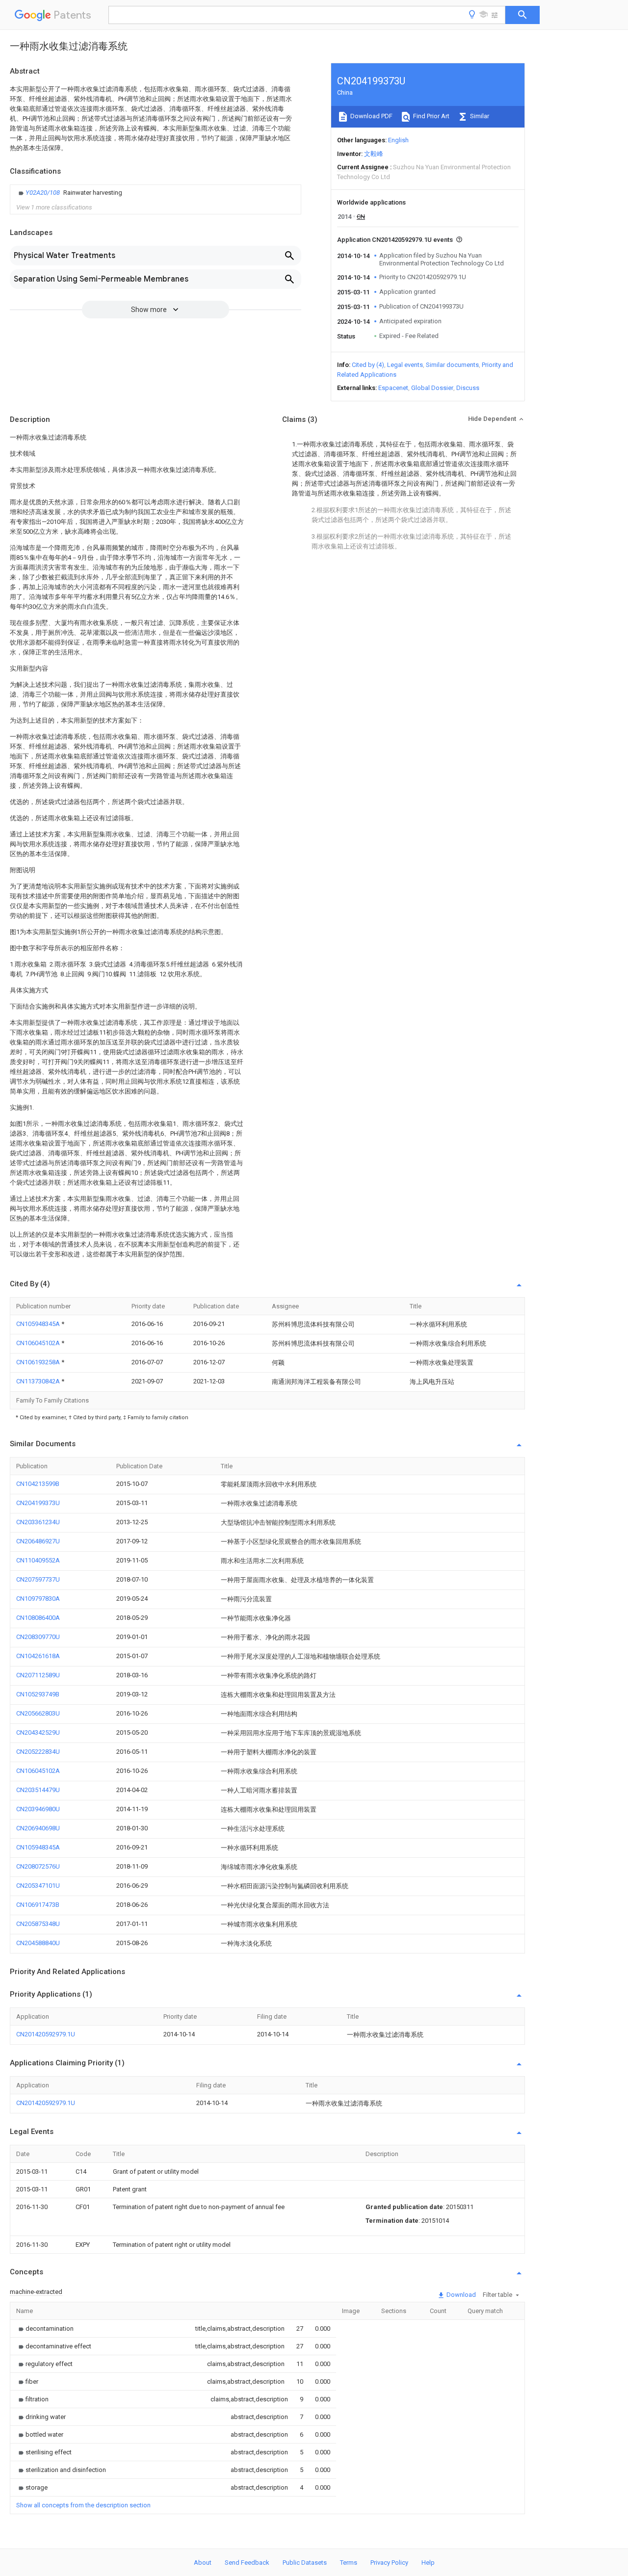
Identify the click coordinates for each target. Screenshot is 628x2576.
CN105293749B (38, 1694)
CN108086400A (38, 1618)
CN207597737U (38, 1579)
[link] (69, 193)
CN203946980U (38, 1809)
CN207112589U (38, 1675)
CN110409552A (38, 1560)
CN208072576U (38, 1866)
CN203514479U (38, 1790)
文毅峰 (374, 154)
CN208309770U (38, 1637)
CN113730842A (39, 1381)
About (203, 2563)
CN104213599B (38, 1484)
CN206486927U (38, 1541)
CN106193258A (39, 1362)
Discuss (468, 388)
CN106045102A (39, 1343)
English (398, 140)
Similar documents (452, 365)
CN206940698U (38, 1828)
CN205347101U (38, 1886)
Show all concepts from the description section (83, 2505)
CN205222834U (38, 1752)
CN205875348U (38, 1924)
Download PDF (371, 116)
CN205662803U (38, 1713)
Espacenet (393, 388)
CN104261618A (38, 1656)
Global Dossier (432, 388)
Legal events (405, 365)
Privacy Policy (389, 2563)
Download (460, 2295)
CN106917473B (38, 1905)
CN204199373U (38, 1503)
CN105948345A (39, 1324)
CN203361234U (38, 1522)
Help (428, 2563)
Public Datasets (305, 2563)
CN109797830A (38, 1599)
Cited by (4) (368, 365)
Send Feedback (247, 2563)
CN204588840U (38, 1943)
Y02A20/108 (43, 193)
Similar (479, 116)
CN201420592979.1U (46, 2034)
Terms (349, 2563)
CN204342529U (38, 1732)
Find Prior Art (431, 116)
